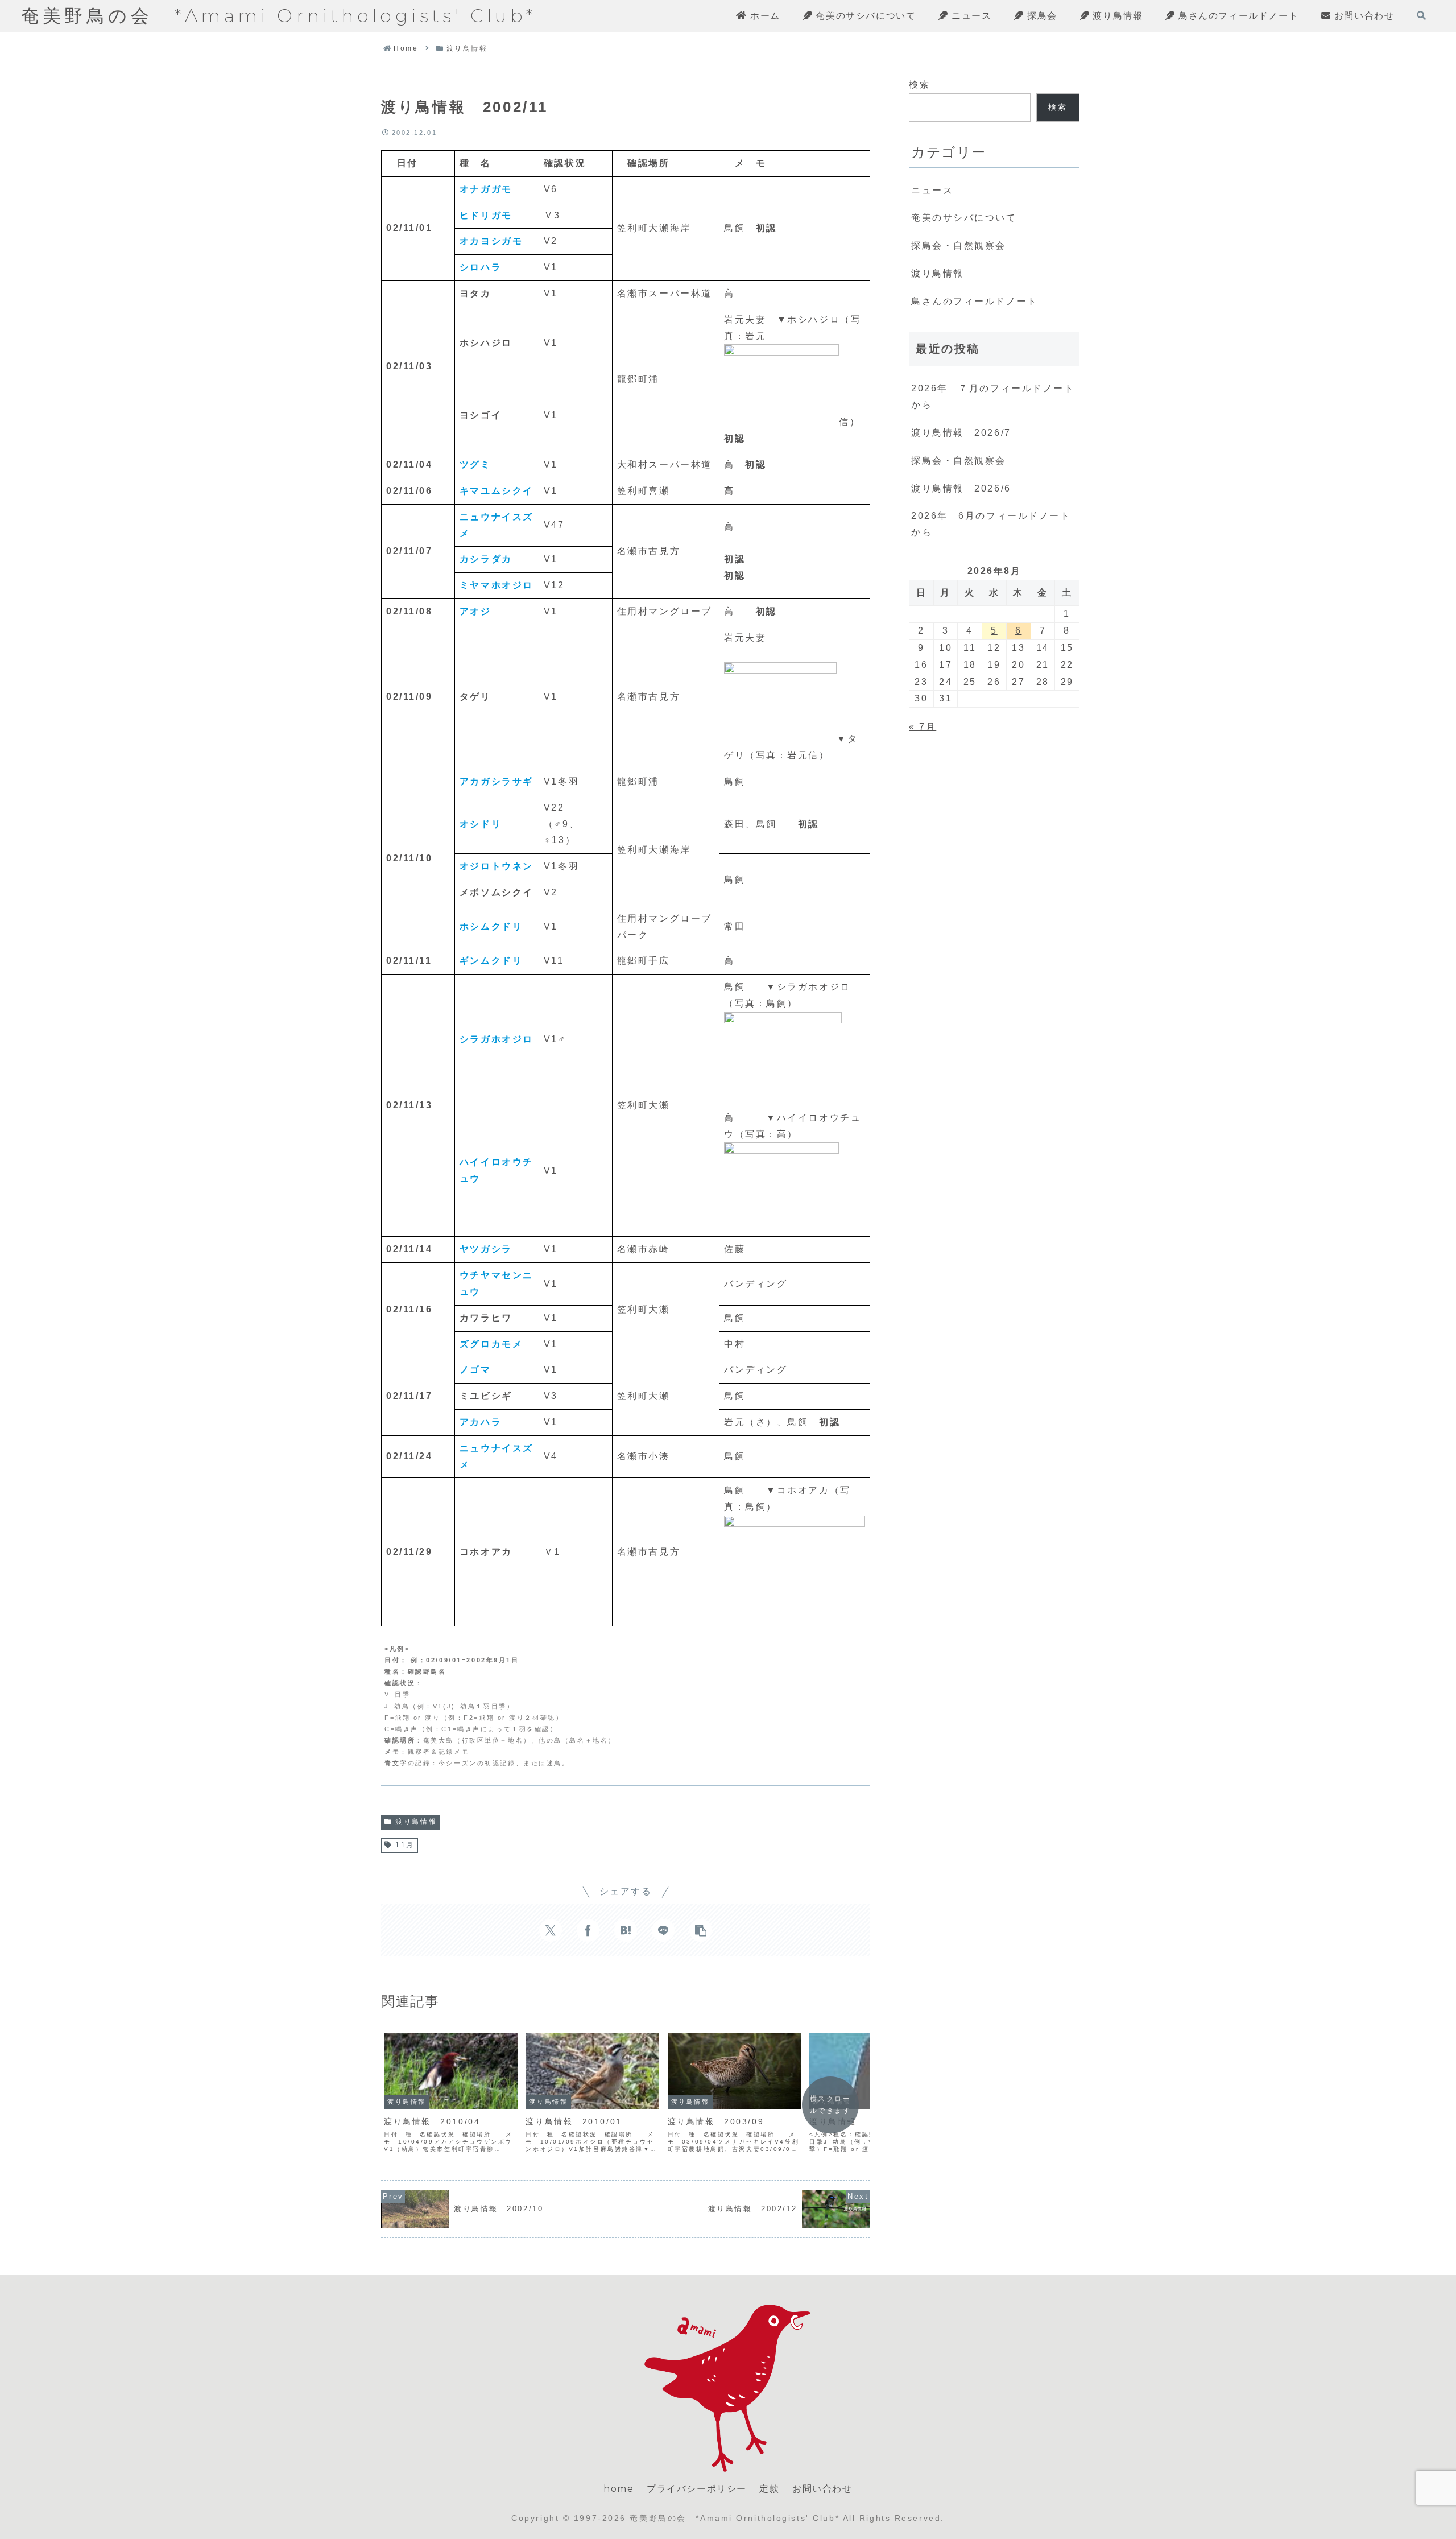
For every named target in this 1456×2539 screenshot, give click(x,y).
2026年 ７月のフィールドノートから (993, 397)
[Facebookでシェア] (588, 1930)
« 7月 (923, 727)
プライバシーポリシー (697, 2489)
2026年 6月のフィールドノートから (991, 524)
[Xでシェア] (551, 1930)
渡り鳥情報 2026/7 (961, 433)
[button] (701, 1930)
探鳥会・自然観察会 (959, 461)
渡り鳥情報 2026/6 (961, 488)
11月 (405, 1845)
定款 (769, 2489)
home (619, 2489)
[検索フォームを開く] (1421, 15)
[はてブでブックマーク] (626, 1930)
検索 (919, 84)
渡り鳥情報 (416, 1822)
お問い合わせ (822, 2489)
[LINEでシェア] (663, 1930)
